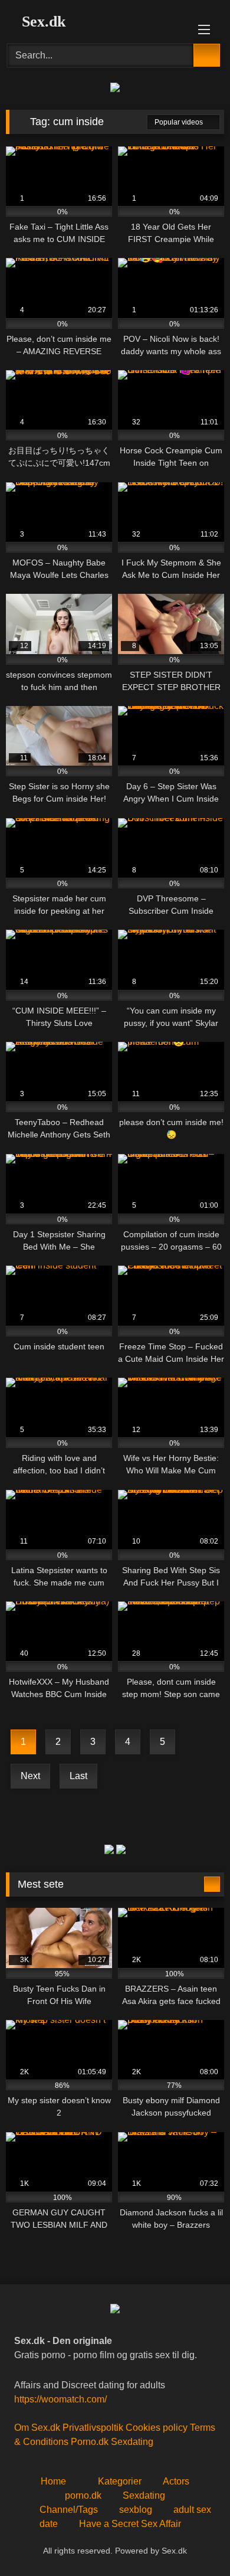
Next (30, 1776)
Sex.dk (42, 22)
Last (78, 1776)
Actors (176, 2481)
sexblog (136, 2510)
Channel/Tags (68, 2510)
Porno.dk (90, 2442)
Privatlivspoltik (93, 2428)
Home (53, 2481)
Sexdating (132, 2442)
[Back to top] (195, 2541)
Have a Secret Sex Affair (130, 2524)
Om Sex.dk (37, 2428)
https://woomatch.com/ (60, 2399)
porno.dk (83, 2495)
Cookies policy (157, 2428)
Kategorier (120, 2481)
